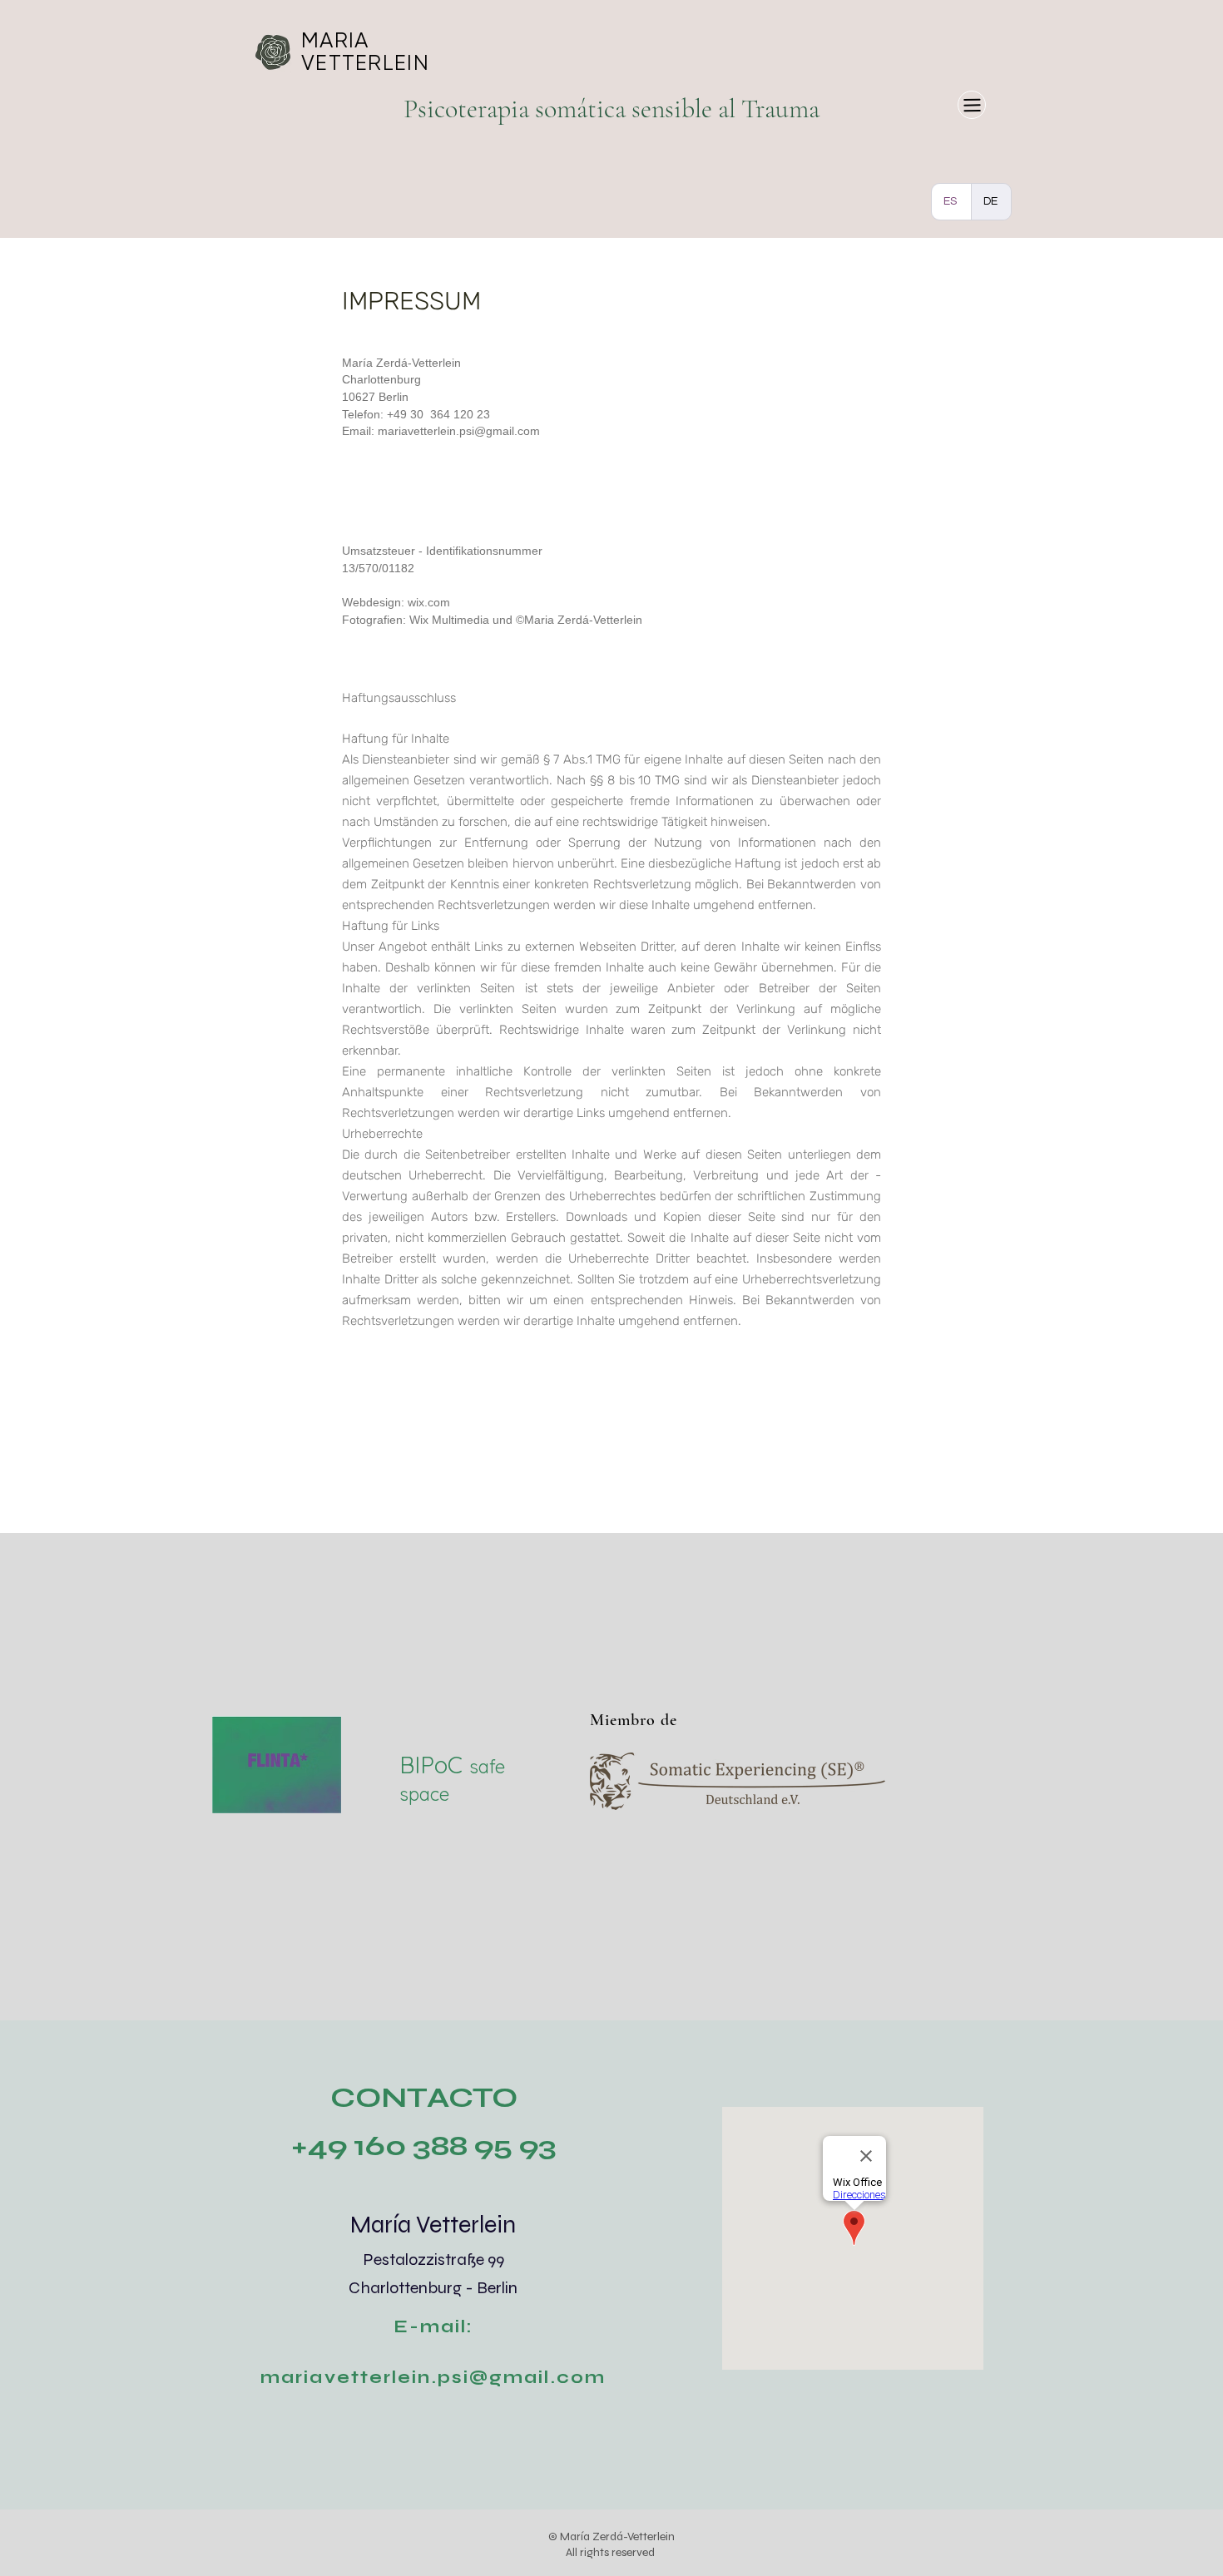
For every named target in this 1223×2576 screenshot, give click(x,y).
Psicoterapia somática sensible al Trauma (611, 109)
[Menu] (972, 105)
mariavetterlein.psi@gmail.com (459, 431)
